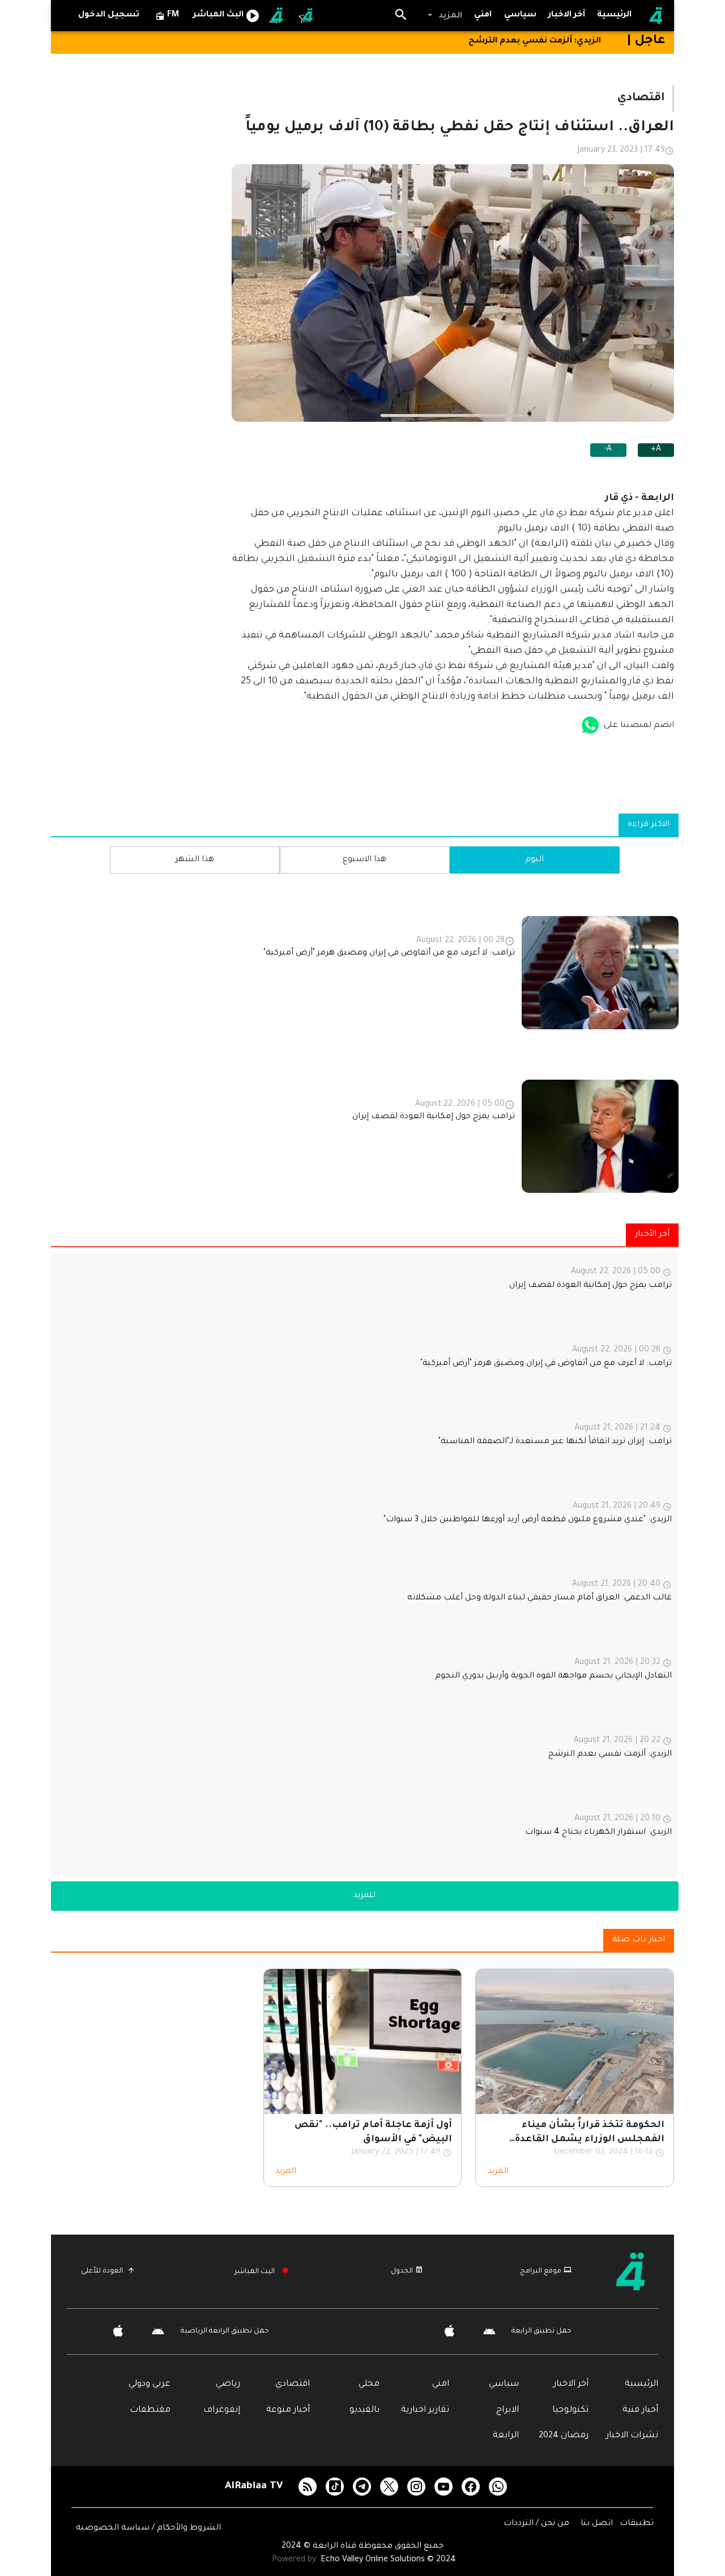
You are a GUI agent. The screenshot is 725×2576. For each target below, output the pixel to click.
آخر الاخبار (571, 2384)
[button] (444, 16)
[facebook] (471, 2487)
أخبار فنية (640, 2410)
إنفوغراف (222, 2410)
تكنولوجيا (570, 2410)
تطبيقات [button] (637, 2524)
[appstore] (590, 726)
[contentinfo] (365, 1042)
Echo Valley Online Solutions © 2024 (388, 2560)
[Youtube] (443, 2487)
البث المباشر (255, 2272)
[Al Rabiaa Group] (277, 16)
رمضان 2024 (564, 2436)
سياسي (504, 2384)
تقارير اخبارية (425, 2410)
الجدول (402, 2271)
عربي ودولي (150, 2384)
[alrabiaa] (640, 2271)
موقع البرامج (541, 2271)
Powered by (295, 2560)
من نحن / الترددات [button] (538, 2524)
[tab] (521, 16)
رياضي (228, 2384)
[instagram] (416, 2487)
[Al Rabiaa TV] (656, 16)
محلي (369, 2384)
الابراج (507, 2410)
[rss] (308, 2487)
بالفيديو (364, 2410)
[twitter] (389, 2487)
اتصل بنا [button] (598, 2524)
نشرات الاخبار (632, 2436)
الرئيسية (641, 2384)
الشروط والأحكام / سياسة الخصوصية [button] (148, 2528)
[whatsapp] (498, 2487)
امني (441, 2384)
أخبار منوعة (288, 2410)
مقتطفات (150, 2410)
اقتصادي (293, 2384)
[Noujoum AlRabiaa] (306, 16)
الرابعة (506, 2436)
